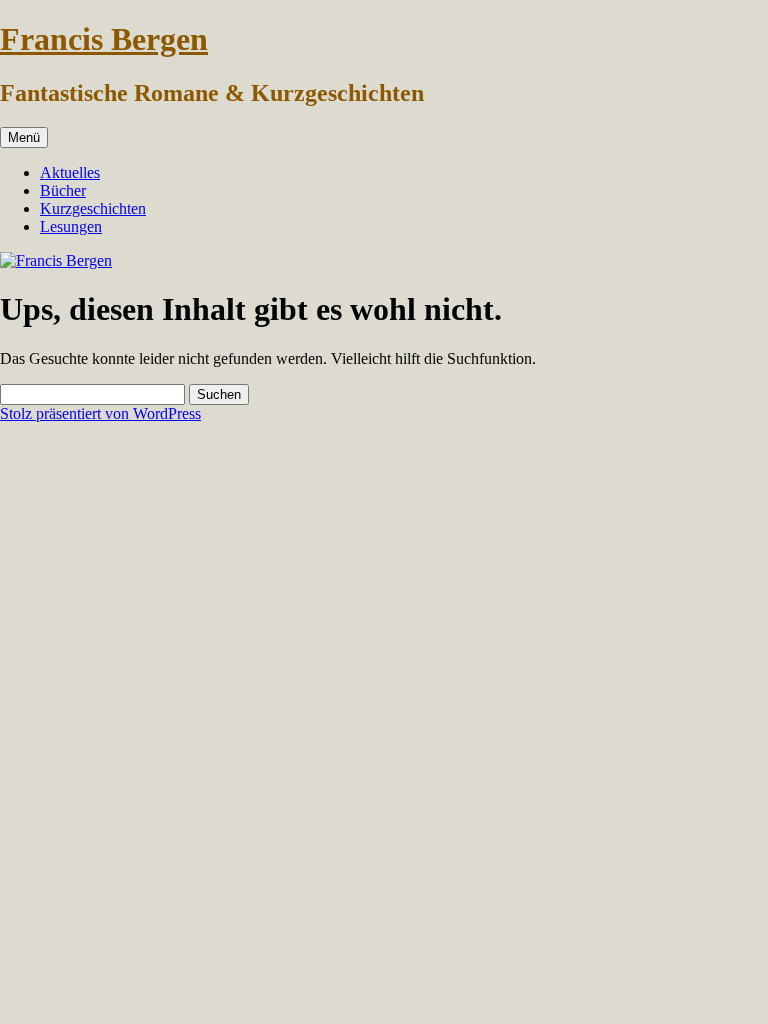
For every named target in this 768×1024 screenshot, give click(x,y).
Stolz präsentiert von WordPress (100, 413)
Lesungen (71, 226)
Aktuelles (70, 172)
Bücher (63, 190)
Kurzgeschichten (93, 208)
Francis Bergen (104, 39)
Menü (24, 137)
